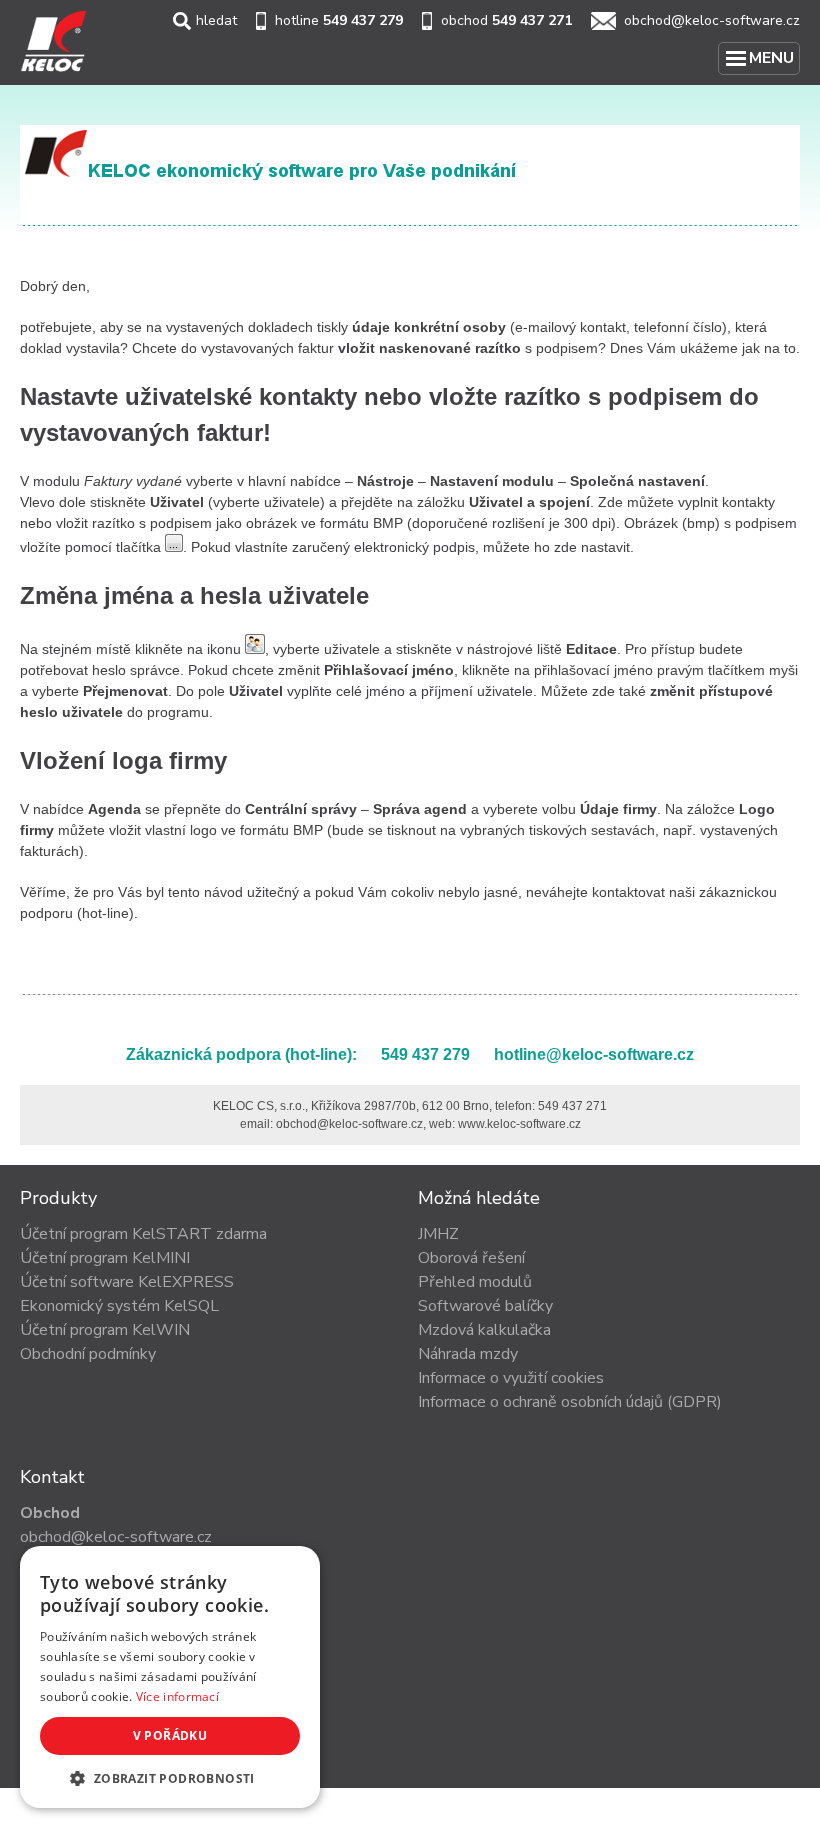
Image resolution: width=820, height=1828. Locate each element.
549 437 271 (532, 20)
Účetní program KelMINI (105, 1258)
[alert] (170, 1677)
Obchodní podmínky (88, 1354)
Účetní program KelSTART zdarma (143, 1234)
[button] (170, 1778)
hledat (216, 20)
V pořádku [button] (170, 1735)
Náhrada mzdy (468, 1354)
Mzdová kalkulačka (484, 1330)
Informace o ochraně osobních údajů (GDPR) (570, 1402)
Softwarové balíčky (485, 1306)
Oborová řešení (471, 1258)
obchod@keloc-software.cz (712, 20)
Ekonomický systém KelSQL (119, 1306)
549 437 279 (363, 20)
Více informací (177, 1696)
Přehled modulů (475, 1282)
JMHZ (438, 1234)
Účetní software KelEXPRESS (127, 1282)
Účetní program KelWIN (105, 1330)
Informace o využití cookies (511, 1378)
